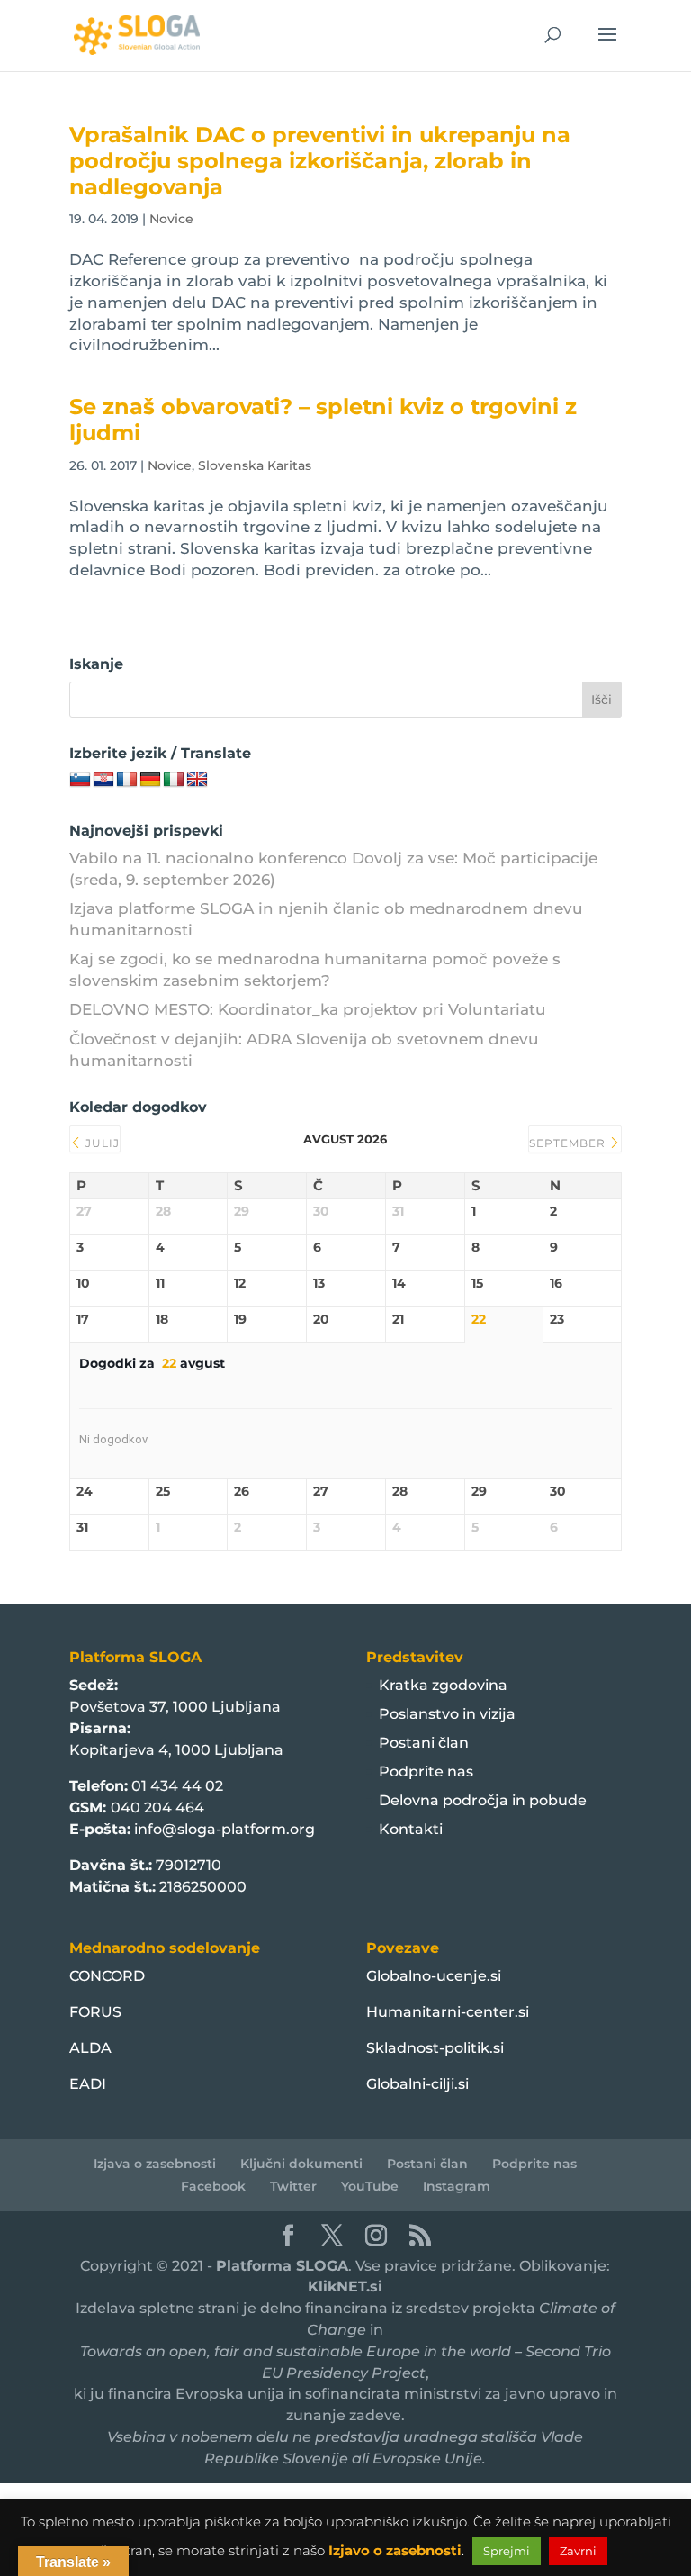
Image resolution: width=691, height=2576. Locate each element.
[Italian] (174, 780)
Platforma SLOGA (282, 2266)
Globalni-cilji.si (417, 2084)
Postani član (424, 1743)
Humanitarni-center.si (448, 2012)
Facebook (213, 2186)
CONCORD (107, 1976)
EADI (88, 2084)
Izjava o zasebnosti (155, 2164)
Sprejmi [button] (507, 2551)
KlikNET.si (345, 2287)
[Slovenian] (80, 780)
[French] (127, 780)
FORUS (95, 2012)
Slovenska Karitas (255, 465)
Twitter (293, 2186)
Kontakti (411, 1829)
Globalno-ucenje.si (434, 1976)
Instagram (457, 2186)
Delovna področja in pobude (483, 1800)
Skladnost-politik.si (435, 2048)
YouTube (370, 2186)
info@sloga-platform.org (224, 1829)
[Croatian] (103, 780)
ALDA (90, 2048)
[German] (150, 780)
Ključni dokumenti (301, 2164)
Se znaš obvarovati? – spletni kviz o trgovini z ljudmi (323, 420)
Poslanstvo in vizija (447, 1714)
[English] (197, 780)
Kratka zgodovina (443, 1685)
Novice (171, 219)
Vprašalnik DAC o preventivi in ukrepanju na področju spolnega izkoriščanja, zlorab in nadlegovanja (320, 161)
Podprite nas (426, 1772)
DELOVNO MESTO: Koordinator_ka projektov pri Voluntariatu (308, 1009)
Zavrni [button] (578, 2551)
